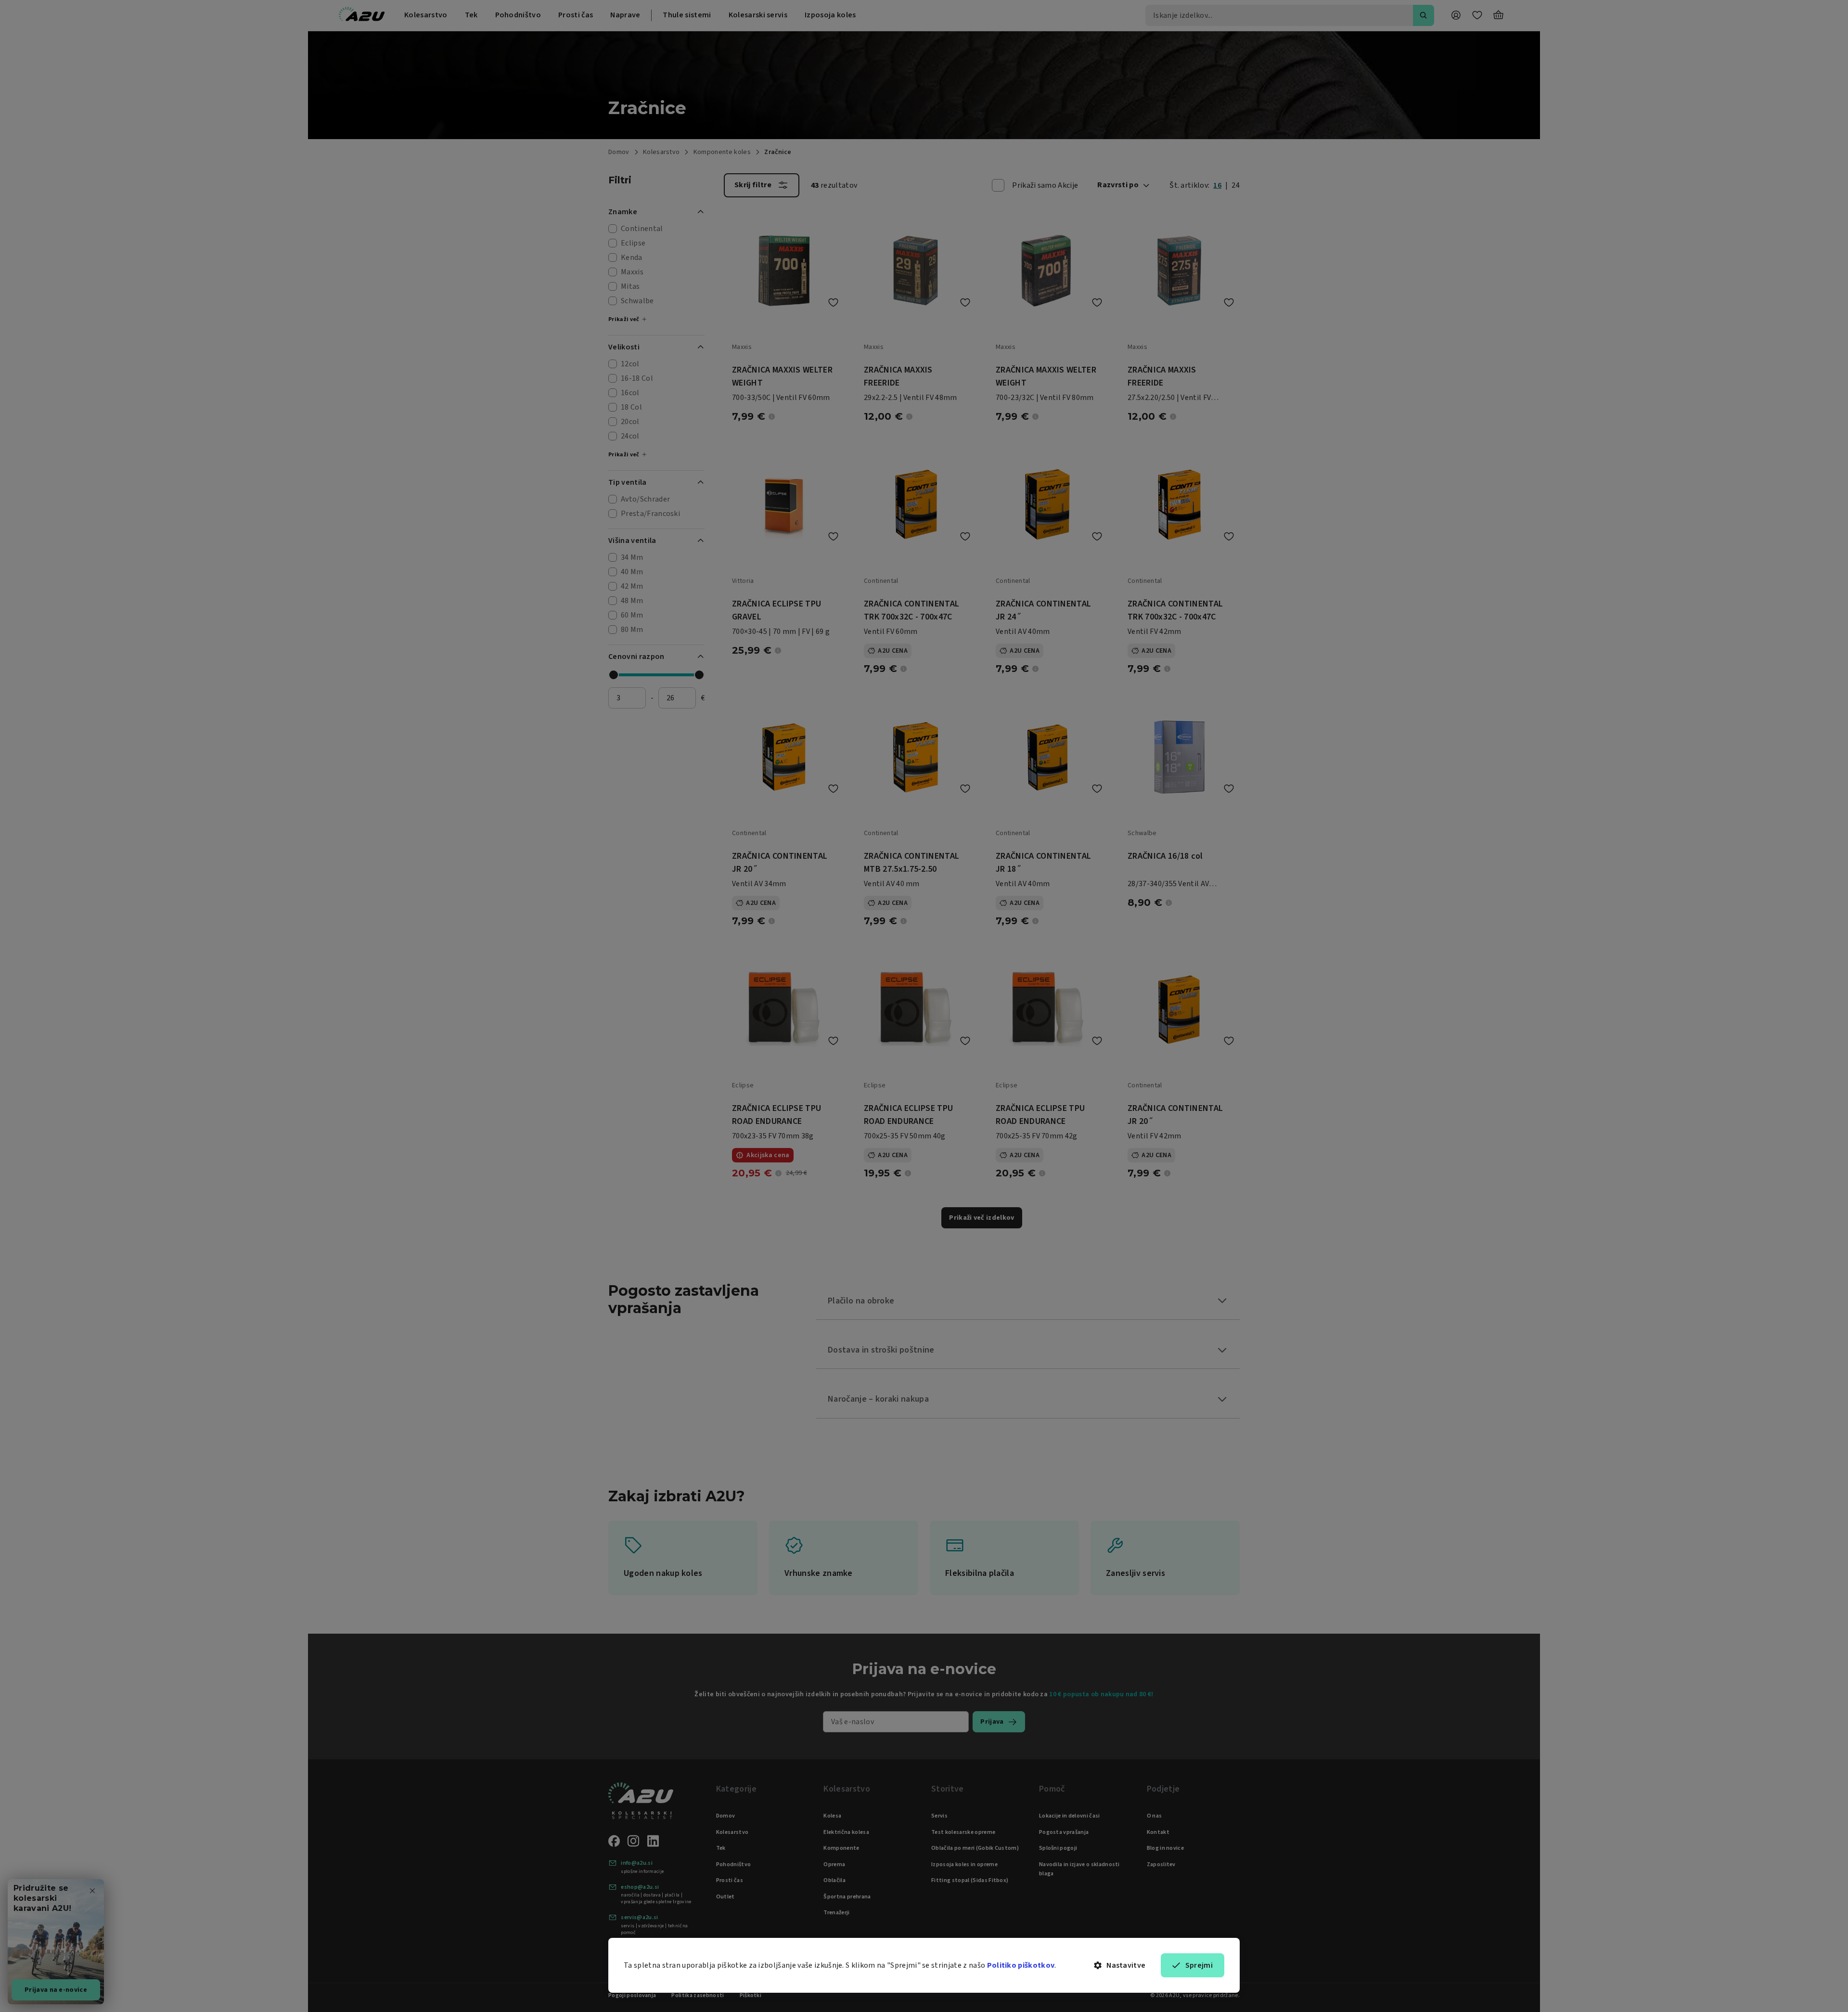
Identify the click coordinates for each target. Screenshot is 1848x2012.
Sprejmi (1199, 1965)
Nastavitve (1126, 1965)
